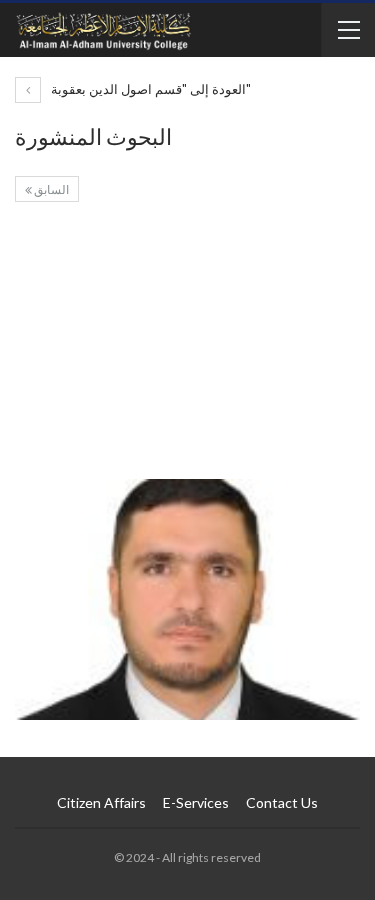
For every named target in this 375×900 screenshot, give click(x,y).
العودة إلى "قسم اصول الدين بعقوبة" (149, 89)
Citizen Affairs (101, 802)
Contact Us (282, 802)
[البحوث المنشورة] (187, 346)
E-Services (196, 802)
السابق (50, 189)
